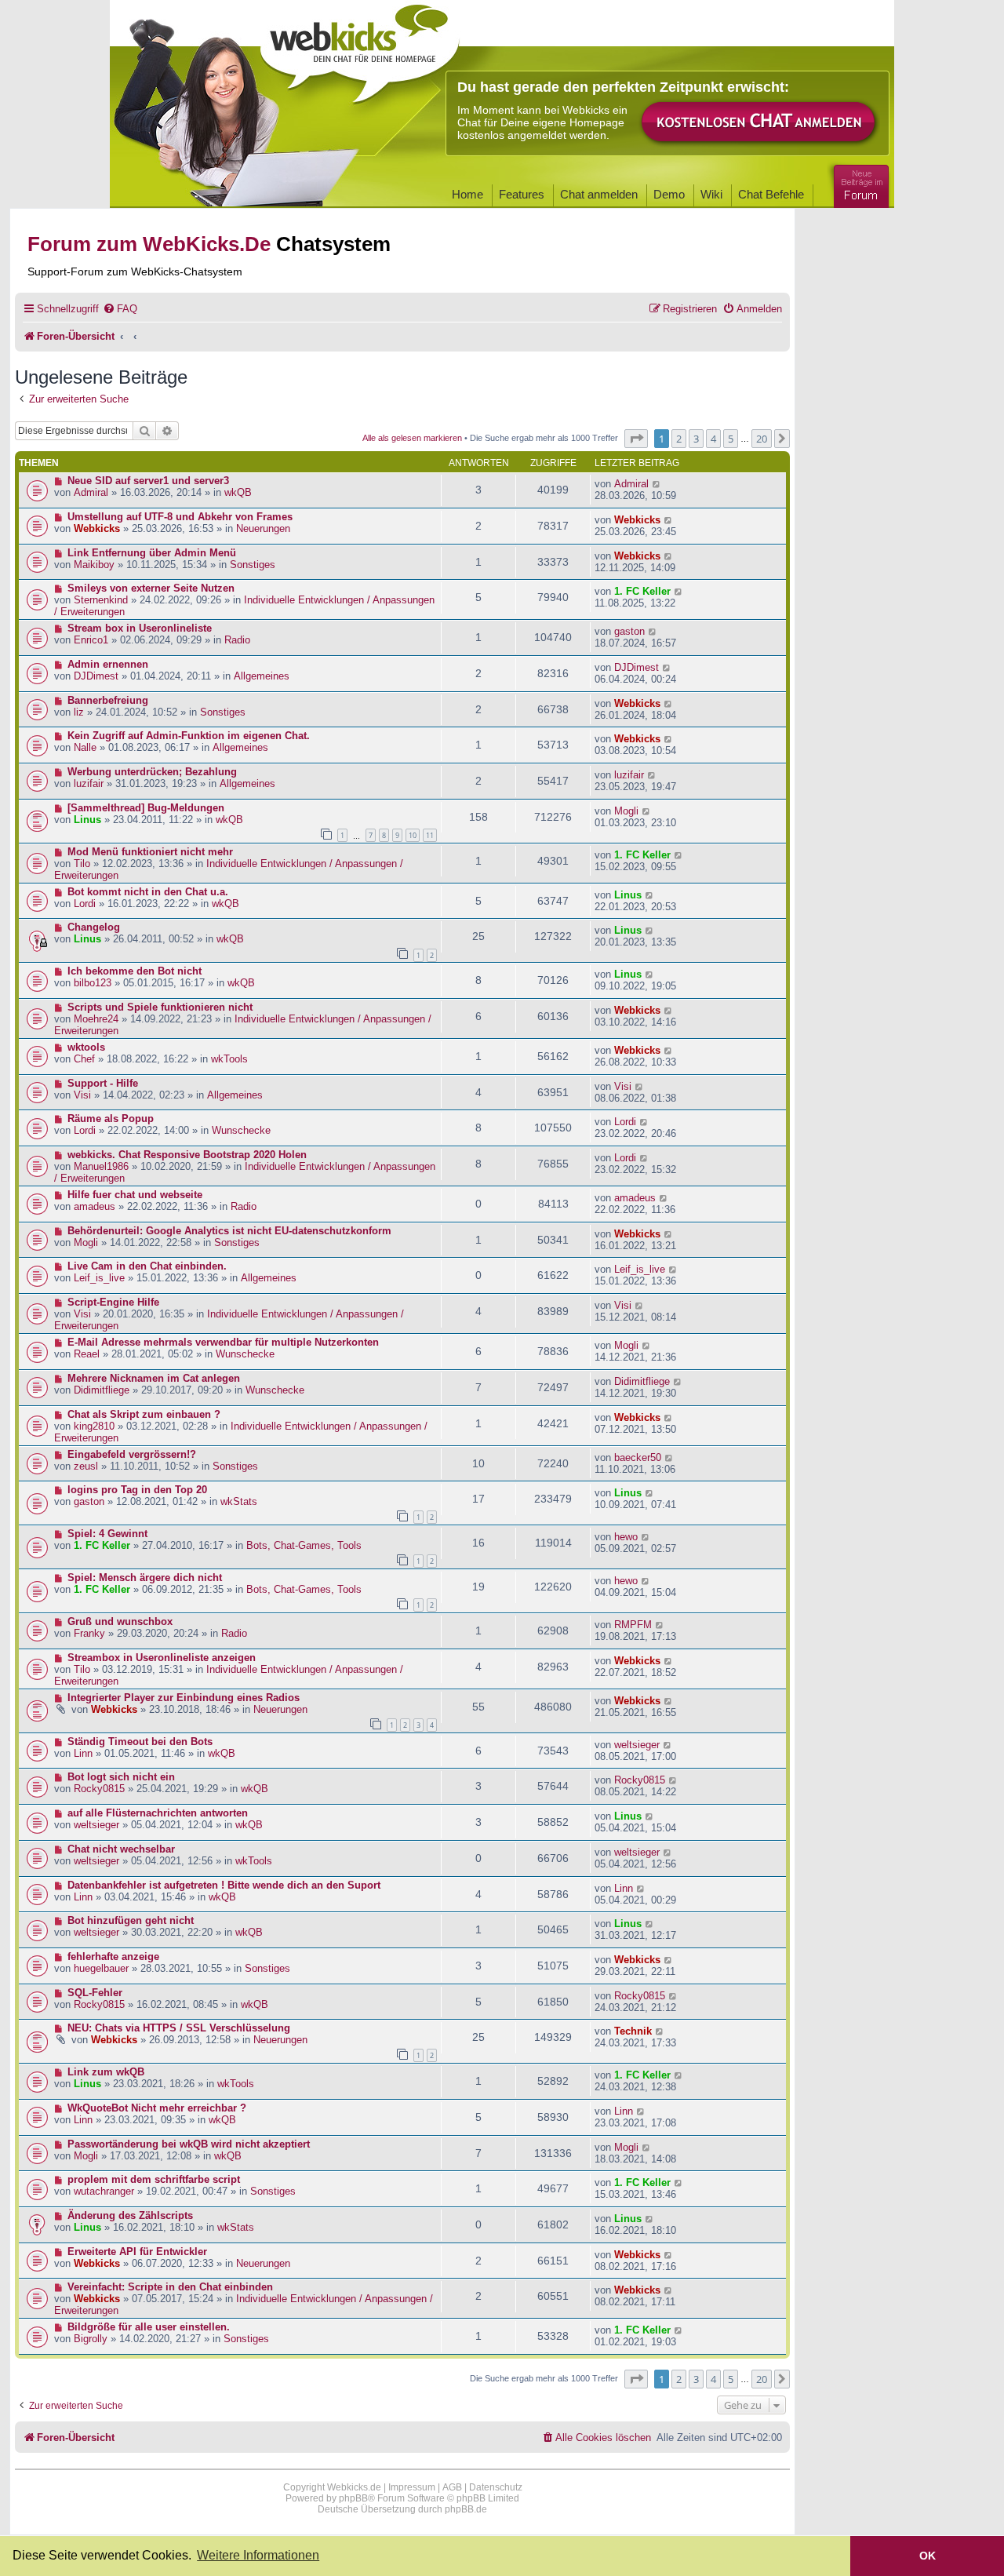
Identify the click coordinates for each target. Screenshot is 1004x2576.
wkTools (229, 1059)
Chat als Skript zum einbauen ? (144, 1414)
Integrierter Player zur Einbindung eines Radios (184, 1698)
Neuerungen (263, 528)
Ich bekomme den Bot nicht (135, 971)
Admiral (91, 492)
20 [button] (762, 439)
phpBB (353, 2498)
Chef (84, 1059)
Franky (89, 1633)
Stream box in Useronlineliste (140, 628)
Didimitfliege (102, 1390)
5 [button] (731, 439)
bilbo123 (93, 983)
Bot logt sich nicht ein (121, 1777)
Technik (633, 2031)
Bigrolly (91, 2339)
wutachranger (104, 2191)
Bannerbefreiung (108, 700)
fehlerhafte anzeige (113, 1957)
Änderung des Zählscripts (130, 2215)
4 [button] (713, 439)
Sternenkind (101, 600)
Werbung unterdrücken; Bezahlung (152, 772)
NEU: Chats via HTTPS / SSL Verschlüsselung (179, 2028)
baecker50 (638, 1457)
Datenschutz (496, 2487)
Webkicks (97, 528)
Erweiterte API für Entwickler (137, 2252)
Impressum (412, 2487)
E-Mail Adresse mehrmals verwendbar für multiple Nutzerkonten (223, 1342)
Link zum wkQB (106, 2072)
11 (430, 835)
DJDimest (96, 676)
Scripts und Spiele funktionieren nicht (160, 1007)
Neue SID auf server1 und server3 (148, 481)
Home (467, 194)
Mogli (626, 811)
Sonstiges (253, 565)
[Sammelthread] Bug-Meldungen (146, 808)
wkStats (239, 1501)
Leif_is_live (99, 1278)
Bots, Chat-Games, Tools (304, 1545)
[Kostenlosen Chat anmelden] (759, 123)
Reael (87, 1354)
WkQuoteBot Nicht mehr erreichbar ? (157, 2108)
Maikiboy (94, 565)
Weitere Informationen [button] (258, 2555)
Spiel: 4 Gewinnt (107, 1534)
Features (522, 194)
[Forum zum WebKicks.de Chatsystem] (859, 183)
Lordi (85, 904)
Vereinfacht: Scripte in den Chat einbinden (170, 2287)
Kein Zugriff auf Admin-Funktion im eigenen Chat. (189, 736)
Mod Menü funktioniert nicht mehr (150, 852)
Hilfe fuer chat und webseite (135, 1195)
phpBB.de (466, 2509)
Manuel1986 (101, 1166)
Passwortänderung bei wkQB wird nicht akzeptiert (189, 2144)
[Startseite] (360, 49)
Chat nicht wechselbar (121, 1849)
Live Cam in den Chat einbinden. (147, 1266)
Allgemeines (262, 676)
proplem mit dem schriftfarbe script (154, 2179)
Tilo (82, 864)
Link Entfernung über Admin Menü (152, 553)
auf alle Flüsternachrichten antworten (158, 1813)
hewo (626, 1537)
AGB (452, 2487)
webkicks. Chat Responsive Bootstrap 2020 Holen (187, 1155)
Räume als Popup (111, 1119)
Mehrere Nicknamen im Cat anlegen (154, 1378)
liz (79, 712)
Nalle (85, 747)
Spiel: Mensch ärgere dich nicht (145, 1578)
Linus (87, 820)
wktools (86, 1047)
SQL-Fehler (95, 1993)
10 (413, 835)
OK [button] (928, 2556)
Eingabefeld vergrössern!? (132, 1454)
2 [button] (679, 439)
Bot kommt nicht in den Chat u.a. (148, 892)
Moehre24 (96, 1019)
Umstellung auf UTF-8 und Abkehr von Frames (180, 517)
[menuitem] (120, 309)
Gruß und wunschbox (120, 1621)
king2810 (94, 1426)
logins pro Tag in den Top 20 (137, 1490)
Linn (83, 1753)
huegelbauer (101, 1968)
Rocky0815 (99, 1789)
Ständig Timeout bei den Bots (140, 1742)
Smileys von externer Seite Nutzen (151, 588)
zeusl (86, 1466)
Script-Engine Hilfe (113, 1302)
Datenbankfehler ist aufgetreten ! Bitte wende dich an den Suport (224, 1885)
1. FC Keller (642, 591)
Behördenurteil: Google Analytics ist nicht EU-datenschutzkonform (229, 1231)
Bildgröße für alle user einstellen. (149, 2327)
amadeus (95, 1206)
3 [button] (696, 439)
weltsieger (637, 1745)
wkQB (238, 492)
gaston (629, 631)
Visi (82, 1095)
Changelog (94, 927)
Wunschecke (241, 1130)
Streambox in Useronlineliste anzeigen (162, 1658)
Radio (237, 640)
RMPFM (633, 1625)
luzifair (89, 783)
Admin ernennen (108, 664)
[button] (636, 439)
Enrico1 (91, 640)
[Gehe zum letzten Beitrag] (657, 484)
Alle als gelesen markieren (412, 438)
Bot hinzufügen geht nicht (131, 1920)
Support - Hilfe (103, 1083)
